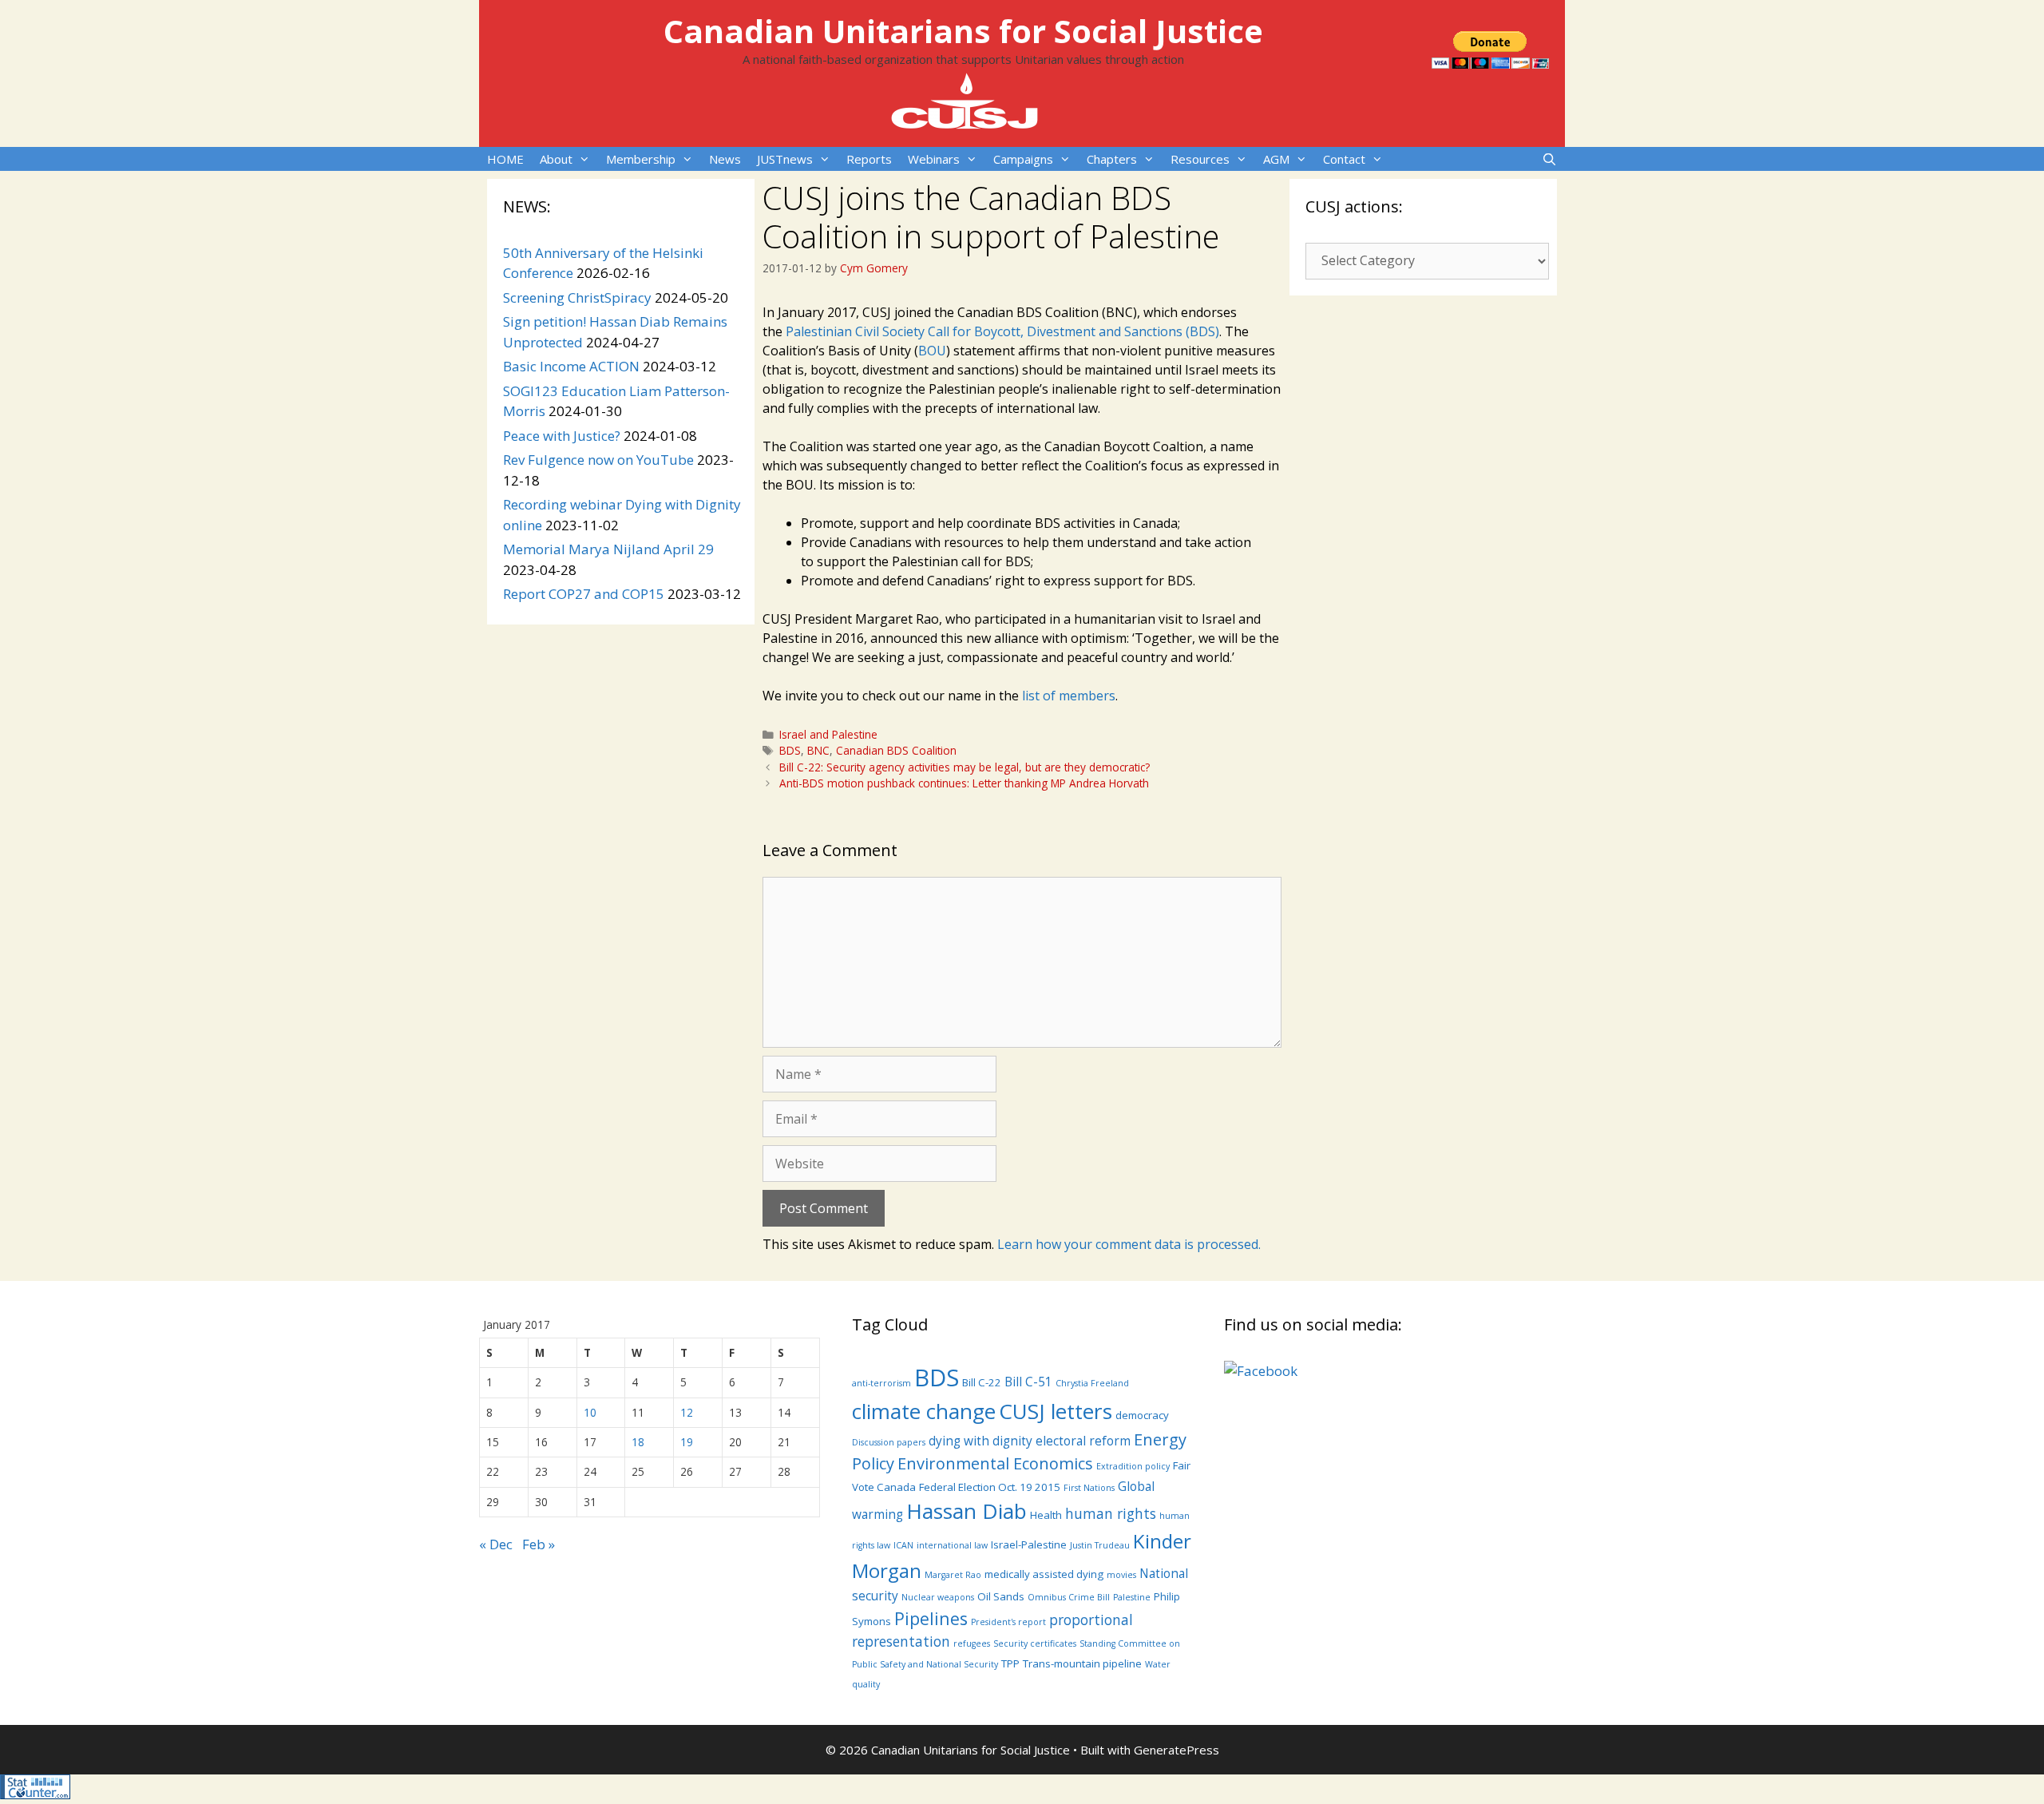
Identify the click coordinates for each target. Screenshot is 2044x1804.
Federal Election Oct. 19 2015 (990, 1487)
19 (687, 1442)
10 (590, 1412)
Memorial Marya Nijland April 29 (608, 549)
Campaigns (1023, 159)
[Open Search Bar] (1549, 159)
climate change (924, 1411)
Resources (1200, 159)
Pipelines (931, 1618)
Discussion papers (889, 1442)
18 (638, 1442)
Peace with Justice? (562, 436)
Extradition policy (1133, 1466)
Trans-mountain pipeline (1082, 1663)
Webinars (934, 159)
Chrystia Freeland (1092, 1383)
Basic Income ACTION (571, 366)
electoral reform (1083, 1441)
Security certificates (1035, 1643)
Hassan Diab (967, 1511)
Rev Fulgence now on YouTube (598, 460)
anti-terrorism (881, 1383)
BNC (818, 750)
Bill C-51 (1028, 1382)
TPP (1010, 1663)
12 (687, 1412)
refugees (972, 1643)
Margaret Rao (953, 1575)
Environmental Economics (995, 1463)
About (556, 159)
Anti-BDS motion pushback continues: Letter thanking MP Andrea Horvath (964, 783)
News (725, 159)
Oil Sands (1001, 1596)
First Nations (1089, 1488)
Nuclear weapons (938, 1597)
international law (952, 1545)
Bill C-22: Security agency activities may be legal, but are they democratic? (965, 767)
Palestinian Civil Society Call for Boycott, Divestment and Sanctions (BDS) (1002, 331)
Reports (869, 159)
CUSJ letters (1056, 1411)
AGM (1276, 159)
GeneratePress (1176, 1750)
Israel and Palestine (828, 734)
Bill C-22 (982, 1382)
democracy (1142, 1415)
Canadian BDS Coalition (896, 750)
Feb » (539, 1544)
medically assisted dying (1044, 1574)
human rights (1111, 1513)
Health (1046, 1515)
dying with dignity (980, 1441)
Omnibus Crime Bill (1069, 1597)
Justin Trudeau (1100, 1545)
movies (1121, 1575)
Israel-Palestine (1029, 1544)
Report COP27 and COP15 (584, 594)
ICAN (903, 1545)
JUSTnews (785, 159)
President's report (1008, 1622)
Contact (1344, 159)
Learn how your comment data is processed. (1129, 1244)
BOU (932, 351)
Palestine (1132, 1597)
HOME (505, 159)
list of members (1069, 696)
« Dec (496, 1544)
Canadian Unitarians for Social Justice (963, 31)
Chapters (1112, 159)
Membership (641, 159)
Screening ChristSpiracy (577, 297)
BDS (790, 750)
